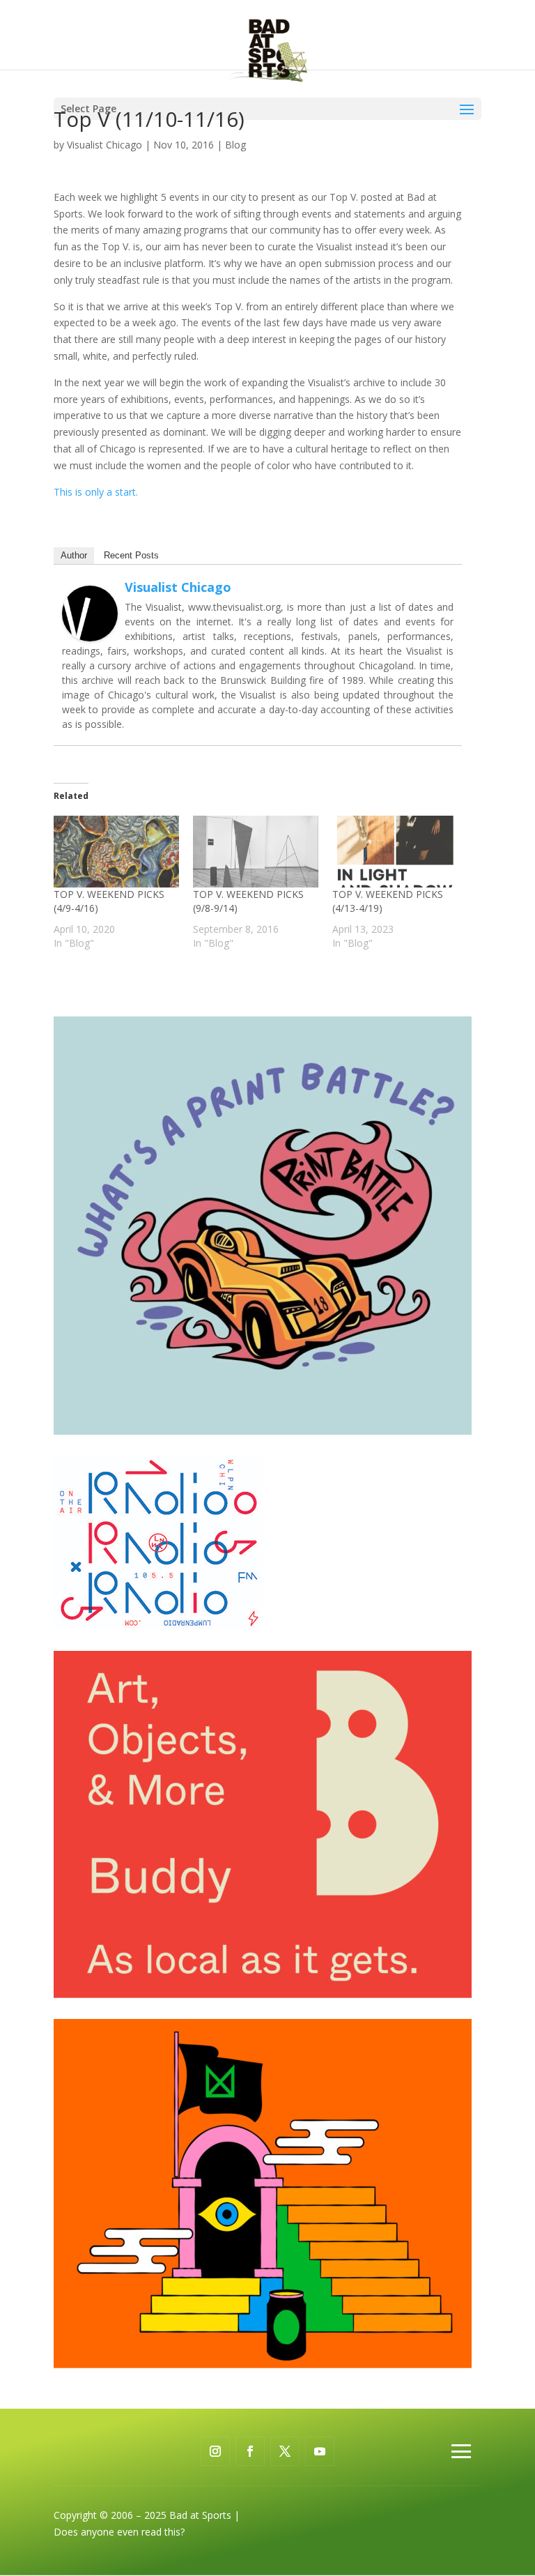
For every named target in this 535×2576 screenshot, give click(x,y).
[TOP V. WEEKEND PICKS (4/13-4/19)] (395, 852)
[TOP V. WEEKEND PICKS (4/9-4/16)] (116, 852)
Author (74, 555)
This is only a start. (96, 492)
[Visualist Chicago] (90, 633)
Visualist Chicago (104, 145)
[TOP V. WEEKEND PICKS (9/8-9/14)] (256, 852)
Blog (235, 145)
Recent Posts (131, 555)
